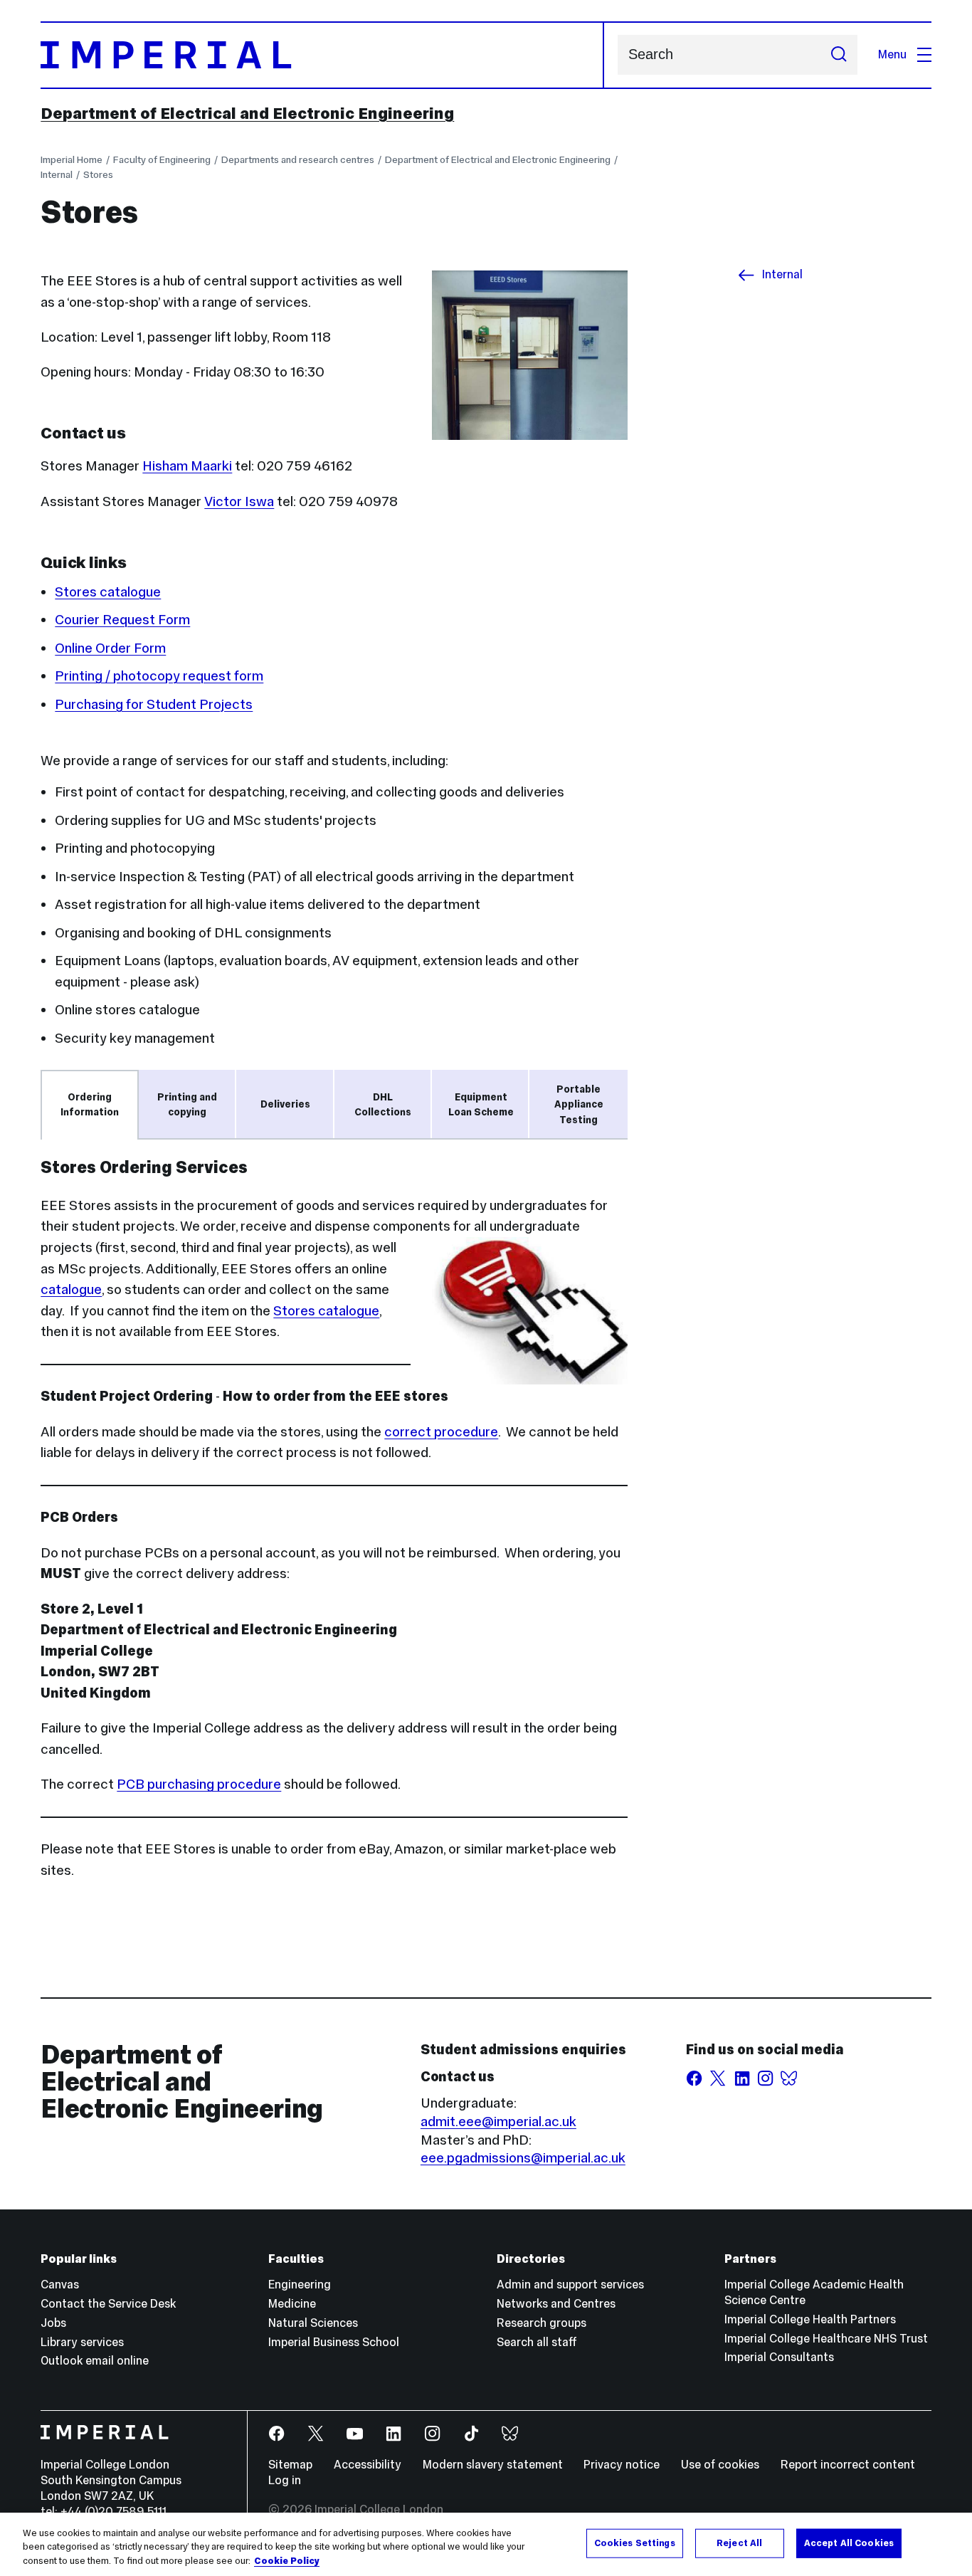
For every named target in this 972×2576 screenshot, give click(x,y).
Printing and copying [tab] (187, 1104)
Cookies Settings (635, 2543)
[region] (486, 2544)
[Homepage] (322, 55)
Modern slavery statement (493, 2465)
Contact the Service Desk (108, 2304)
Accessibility (368, 2465)
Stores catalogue (108, 592)
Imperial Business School (334, 2342)
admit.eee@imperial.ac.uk (498, 2121)
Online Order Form (110, 648)
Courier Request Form (122, 619)
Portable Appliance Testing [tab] (579, 1104)
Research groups (542, 2323)
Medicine (292, 2304)
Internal (57, 174)
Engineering (300, 2285)
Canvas (60, 2285)
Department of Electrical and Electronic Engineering (247, 113)
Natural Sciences (313, 2323)
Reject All (739, 2543)
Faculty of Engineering (162, 159)
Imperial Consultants (779, 2357)
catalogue (71, 1289)
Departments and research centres (298, 159)
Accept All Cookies (849, 2543)
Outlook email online (95, 2361)
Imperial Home (72, 159)
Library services (82, 2342)
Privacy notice (622, 2465)
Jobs (53, 2323)
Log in (285, 2480)
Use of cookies (720, 2465)
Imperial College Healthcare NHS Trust (826, 2339)
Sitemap (290, 2465)
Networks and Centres (556, 2304)
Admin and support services (570, 2285)
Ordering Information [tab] (90, 1104)
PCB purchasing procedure (199, 1784)
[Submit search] (839, 55)
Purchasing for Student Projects (154, 704)
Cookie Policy (287, 2561)
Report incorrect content (848, 2465)
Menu (892, 54)
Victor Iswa (239, 501)
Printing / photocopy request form (159, 675)
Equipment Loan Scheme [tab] (481, 1104)
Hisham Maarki (187, 466)
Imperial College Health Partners (810, 2319)
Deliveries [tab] (285, 1104)
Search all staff (537, 2342)
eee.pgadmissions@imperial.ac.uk (523, 2157)
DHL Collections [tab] (383, 1104)
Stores (98, 174)
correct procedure (441, 1431)
